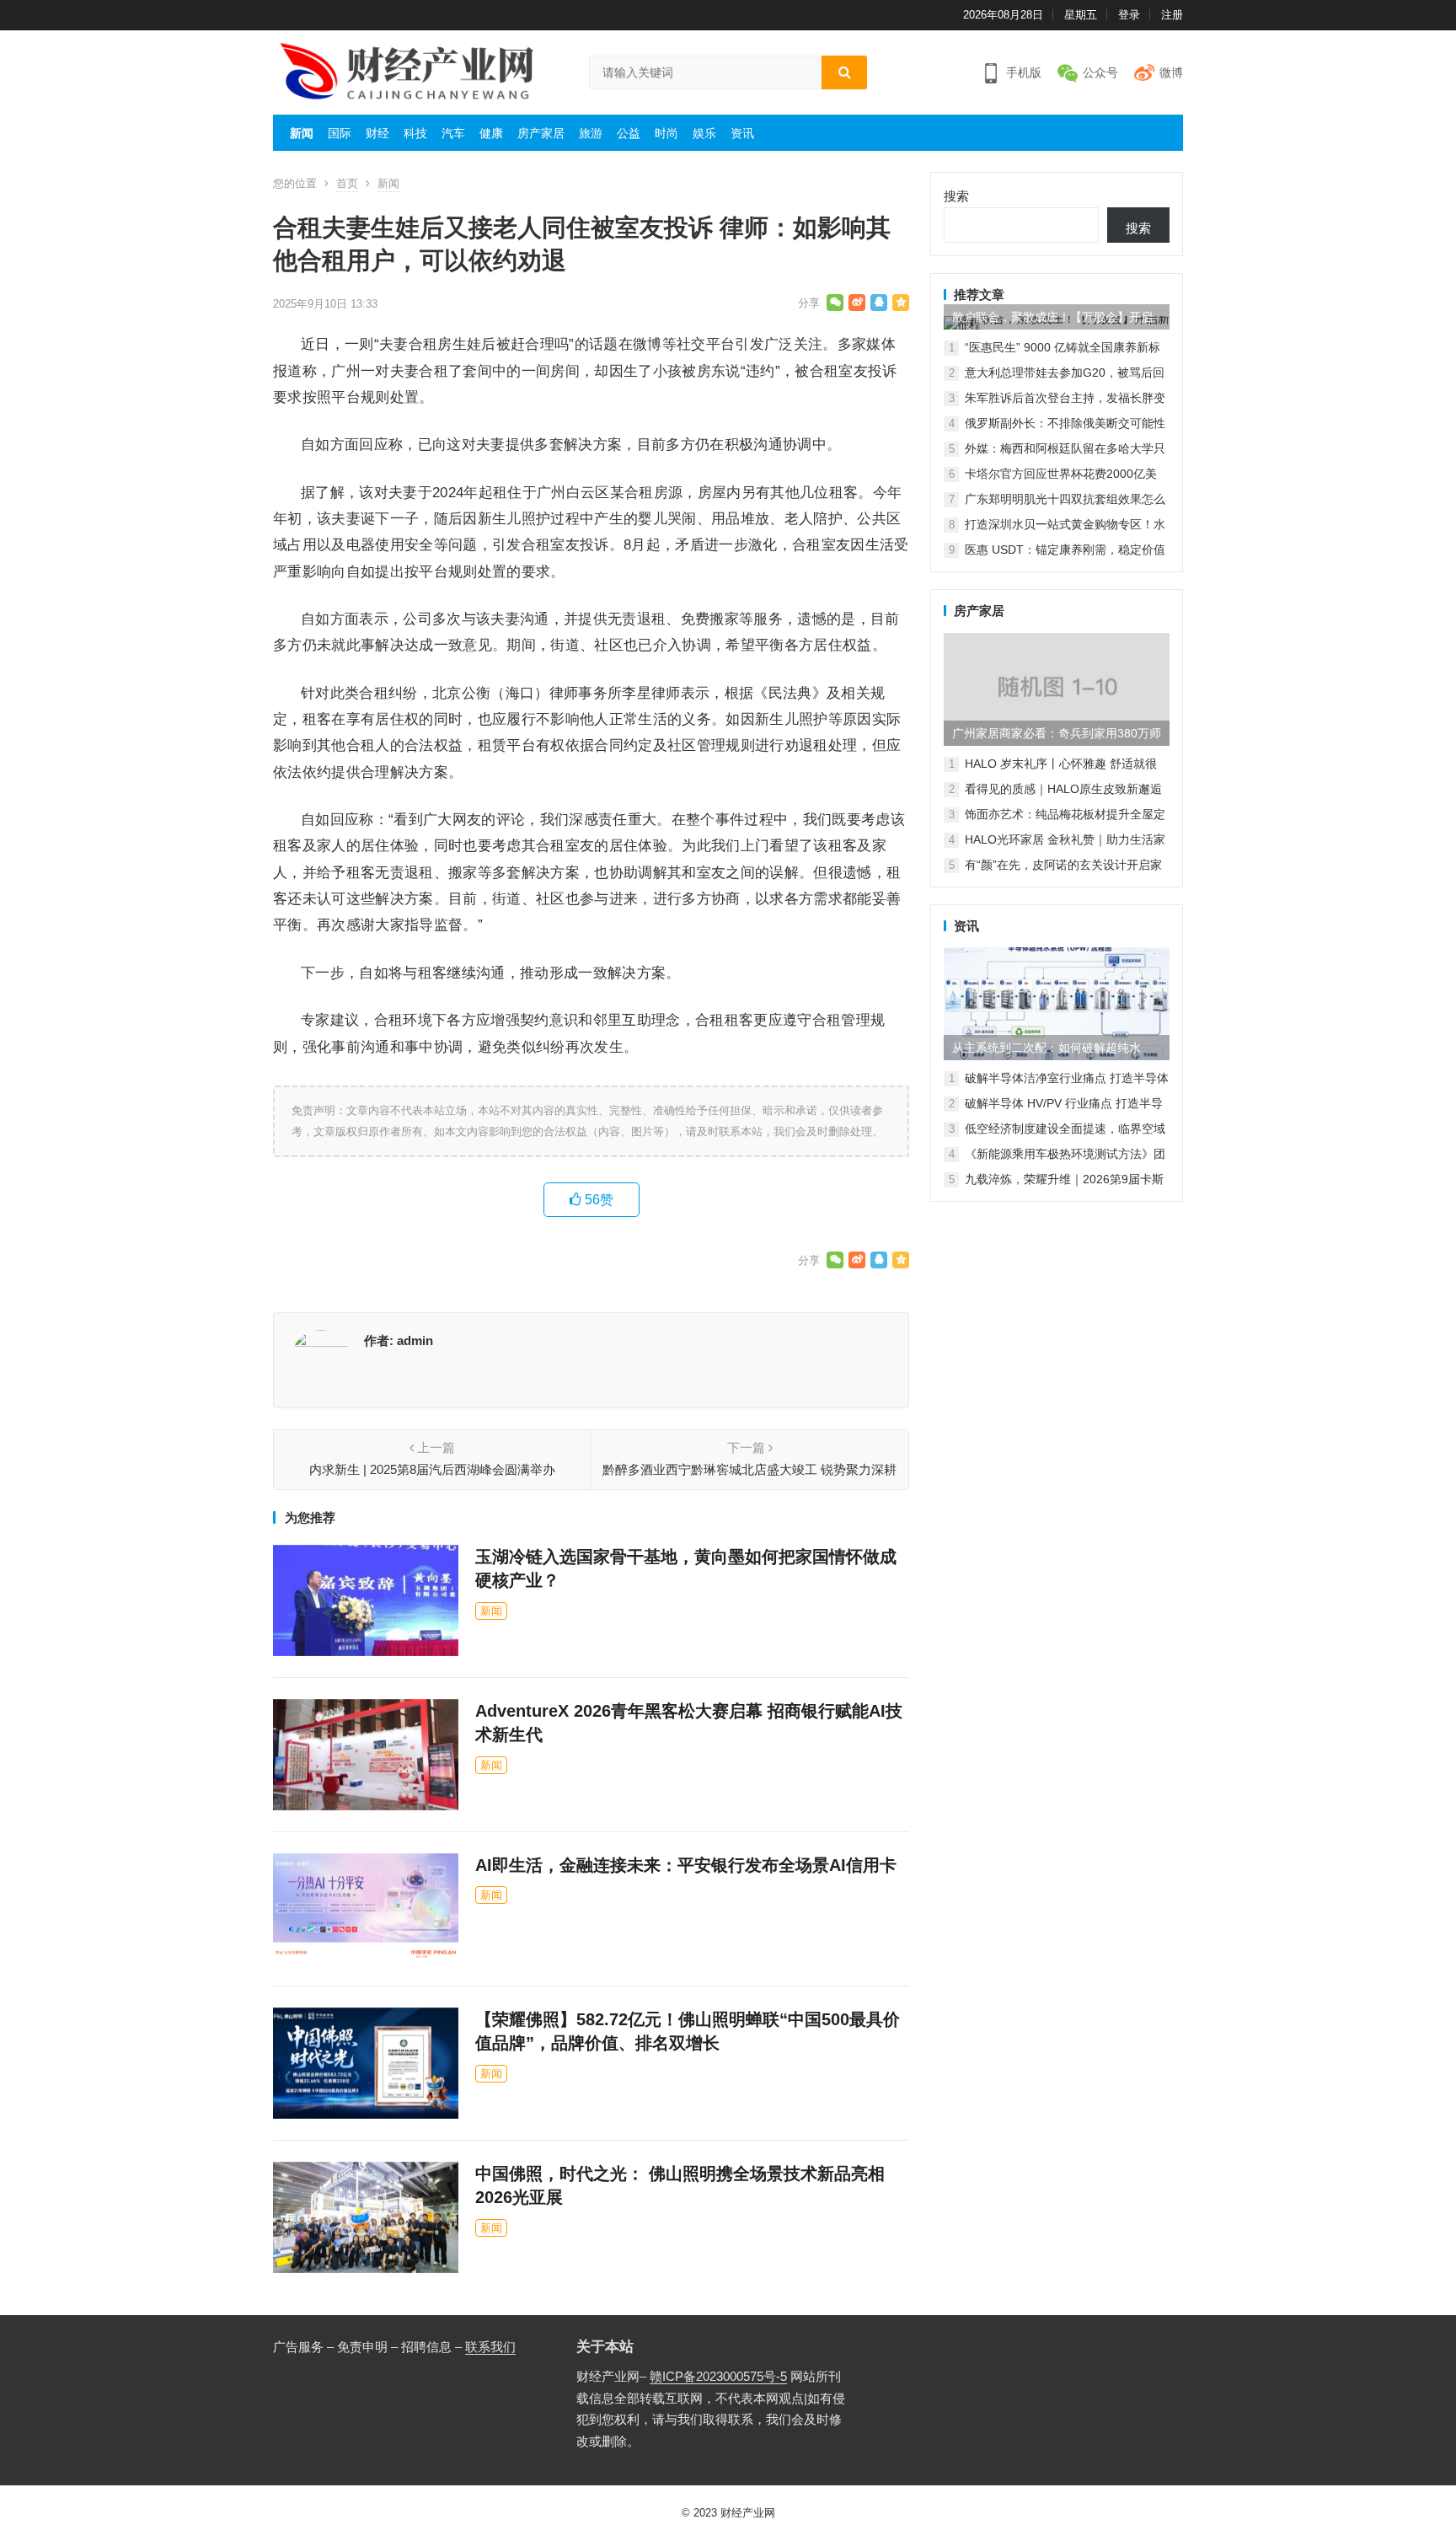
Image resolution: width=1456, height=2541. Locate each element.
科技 (415, 133)
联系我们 (490, 2347)
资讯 (742, 133)
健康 (491, 133)
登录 (1129, 15)
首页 (347, 183)
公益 (629, 133)
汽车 (453, 133)
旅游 (591, 133)
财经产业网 (748, 2513)
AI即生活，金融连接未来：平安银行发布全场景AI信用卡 (686, 1865)
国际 (340, 133)
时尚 (666, 133)
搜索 (956, 196)
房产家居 (541, 133)
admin (415, 1340)
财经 (377, 133)
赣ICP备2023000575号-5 (718, 2376)
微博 (1171, 72)
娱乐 (704, 133)
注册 (1172, 15)
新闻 (302, 133)
